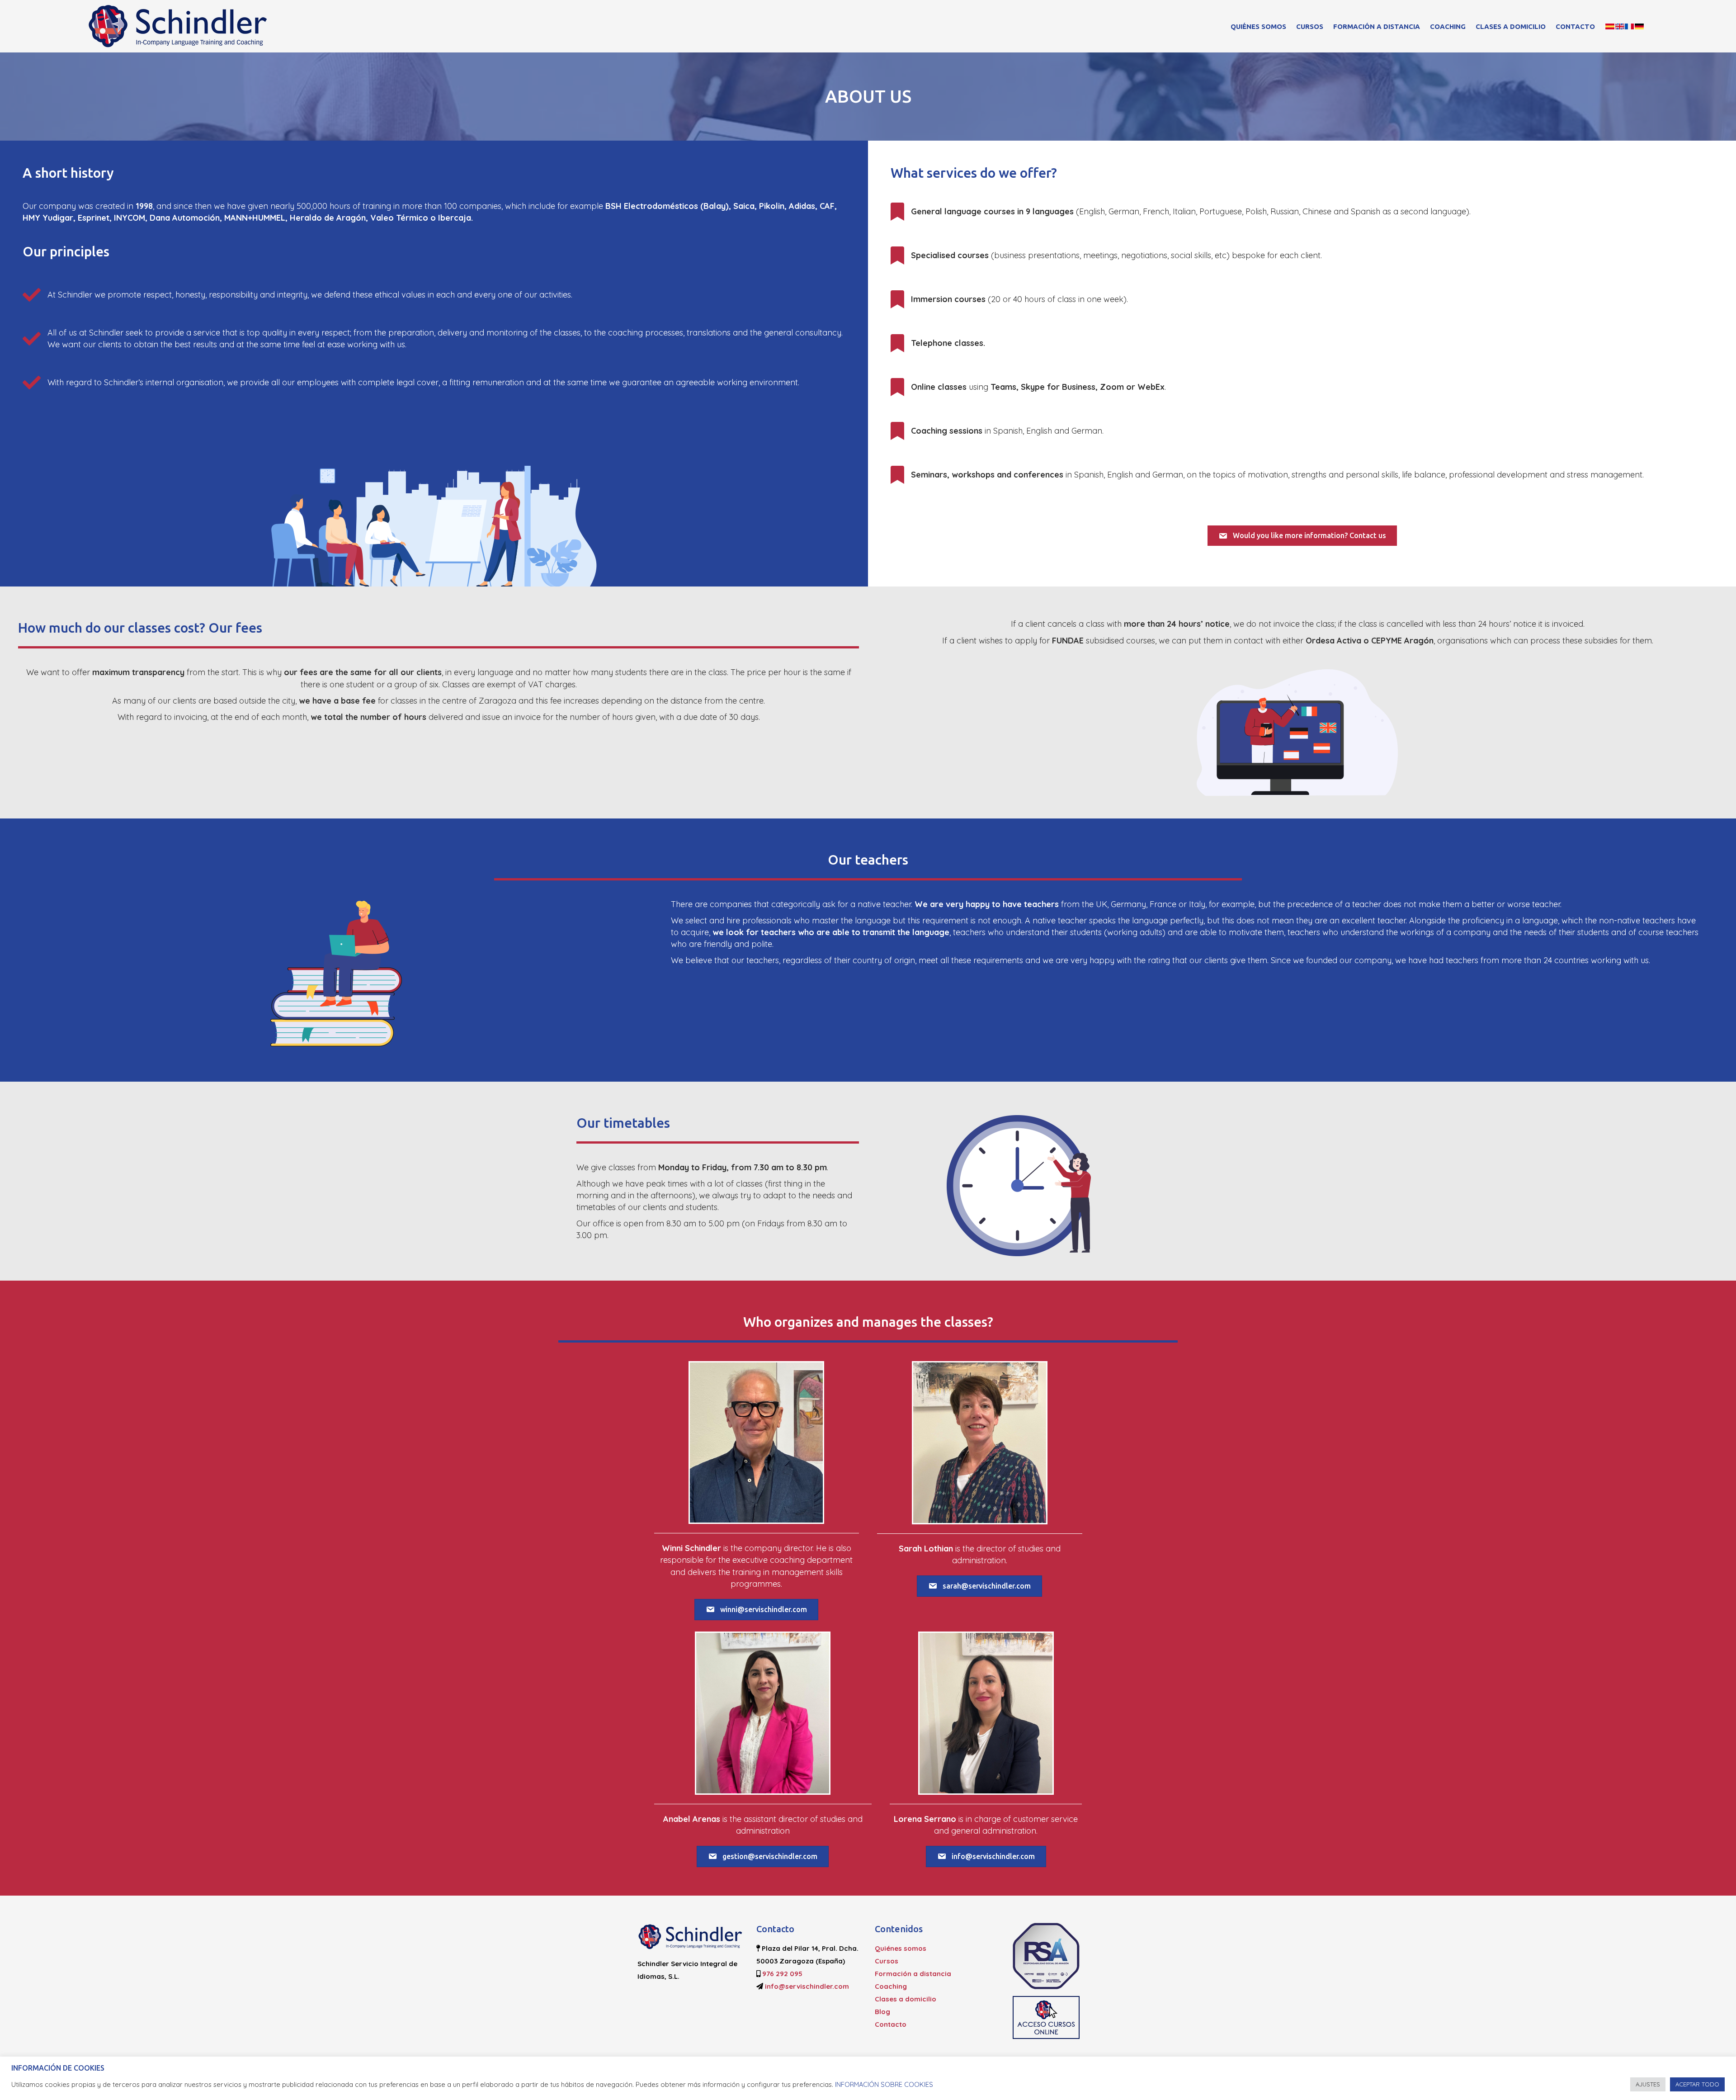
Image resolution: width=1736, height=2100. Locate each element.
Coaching (1448, 26)
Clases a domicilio (1511, 26)
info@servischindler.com (807, 1986)
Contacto (1575, 26)
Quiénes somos (1258, 26)
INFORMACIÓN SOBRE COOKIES (884, 2084)
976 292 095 (782, 1974)
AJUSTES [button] (1648, 2084)
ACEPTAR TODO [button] (1697, 2084)
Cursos (1310, 26)
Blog (882, 2012)
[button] (1302, 536)
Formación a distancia (1377, 26)
